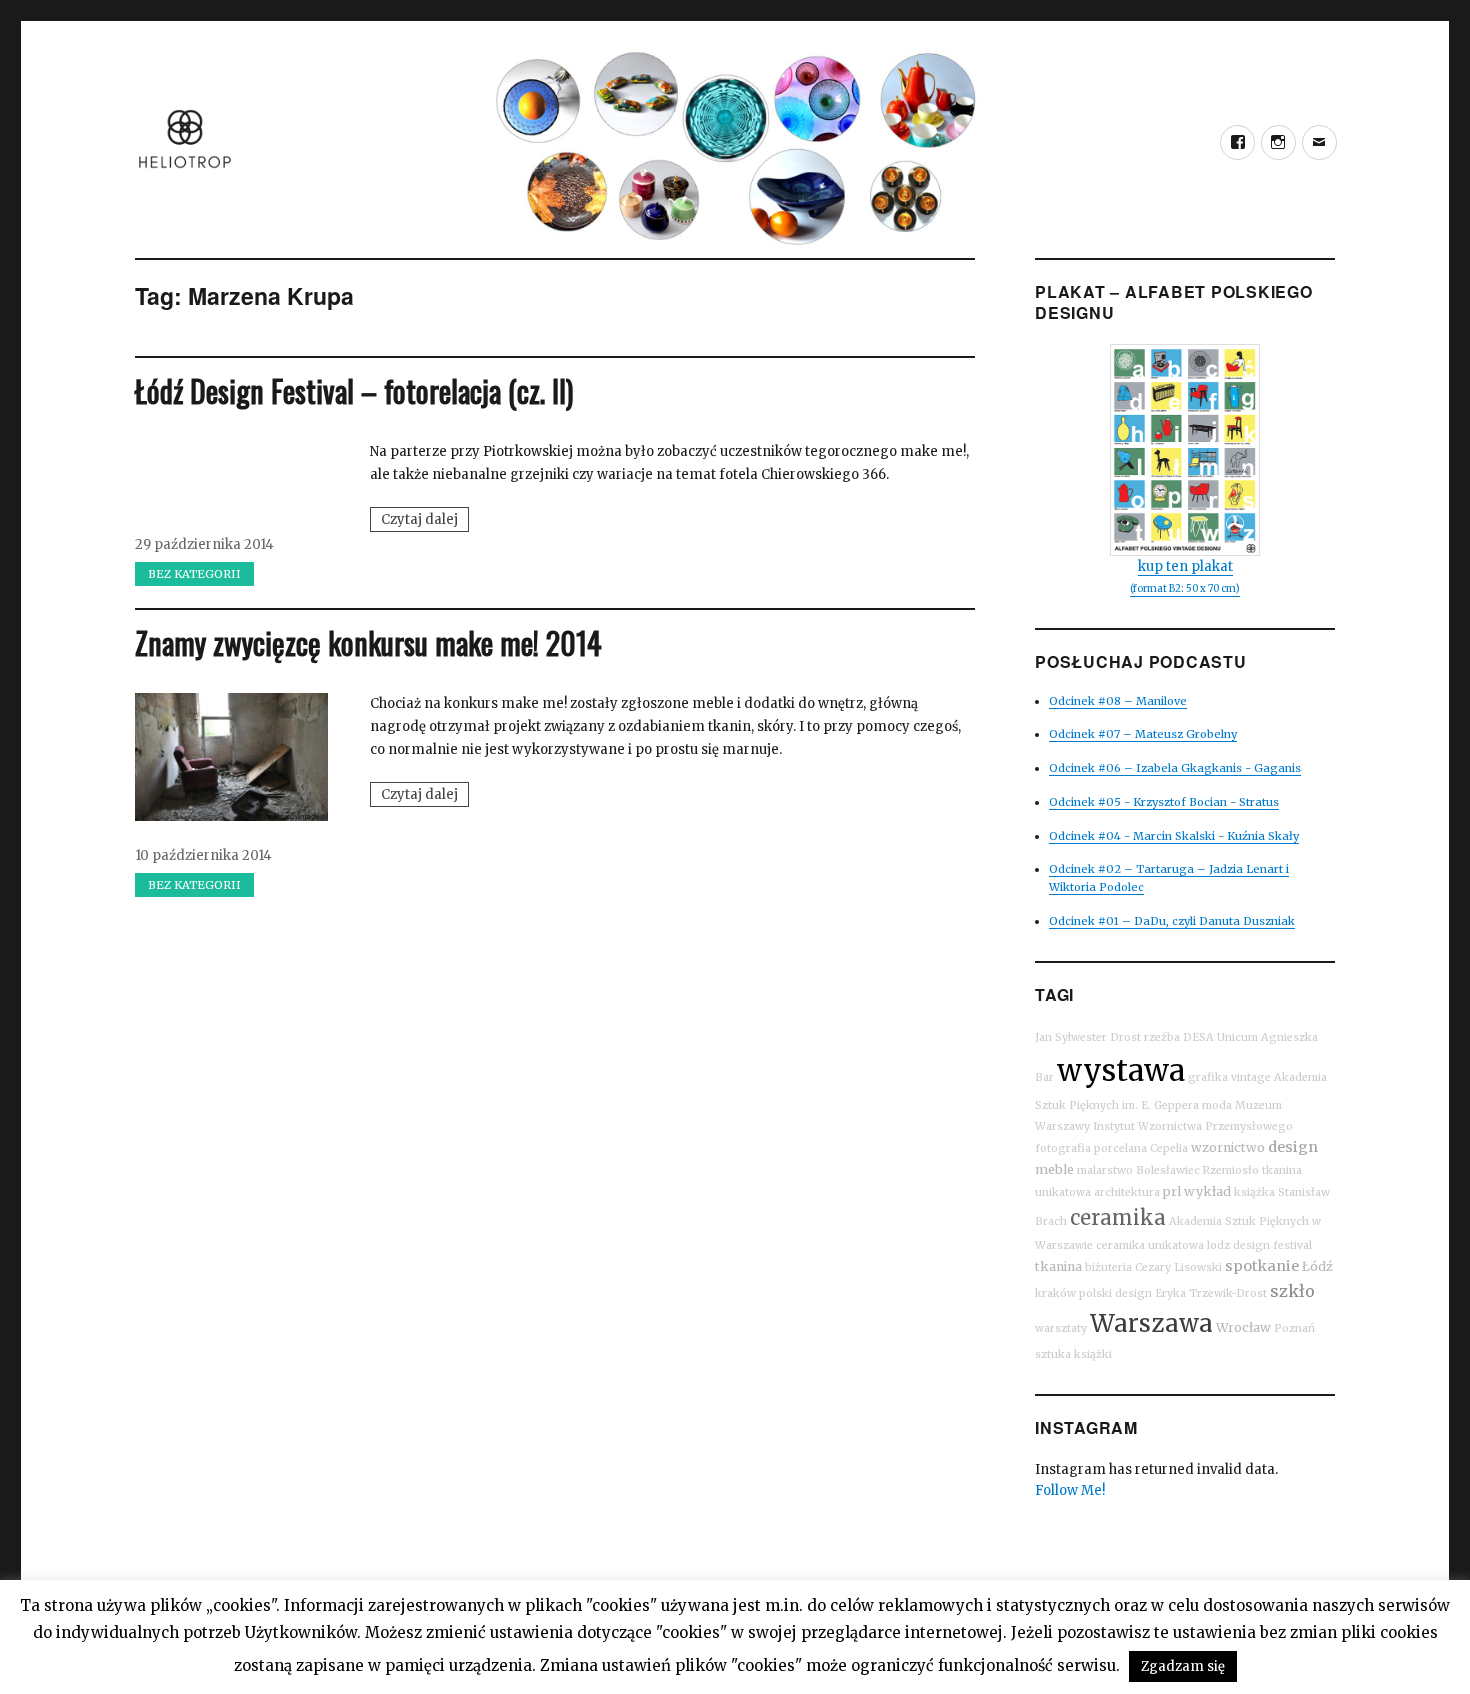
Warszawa (1151, 1323)
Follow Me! (1070, 1490)
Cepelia (1169, 1148)
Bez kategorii (194, 574)
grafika (1208, 1077)
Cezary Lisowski (1178, 1267)
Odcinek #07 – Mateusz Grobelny (1143, 734)
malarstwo (1105, 1170)
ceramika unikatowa (1150, 1245)
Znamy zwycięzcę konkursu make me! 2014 (368, 642)
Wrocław (1243, 1327)
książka (1254, 1192)
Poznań (1294, 1328)
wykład (1207, 1191)
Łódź (1317, 1266)
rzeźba (1162, 1037)
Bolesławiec (1168, 1170)
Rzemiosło (1231, 1170)
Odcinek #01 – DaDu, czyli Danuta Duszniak (1172, 921)
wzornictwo (1228, 1147)
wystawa (1121, 1070)
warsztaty (1061, 1328)
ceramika (1118, 1217)
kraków (1055, 1293)
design (1293, 1147)
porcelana (1120, 1148)
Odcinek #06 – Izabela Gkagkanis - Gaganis (1175, 768)
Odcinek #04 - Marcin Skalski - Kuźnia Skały (1174, 836)
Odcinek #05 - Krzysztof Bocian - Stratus (1164, 802)
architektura (1127, 1192)
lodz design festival (1259, 1245)
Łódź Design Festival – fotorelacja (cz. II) (354, 390)
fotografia (1063, 1148)
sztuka (1053, 1354)
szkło (1292, 1291)
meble (1054, 1169)
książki (1093, 1354)
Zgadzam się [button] (1183, 1666)
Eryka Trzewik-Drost (1211, 1293)
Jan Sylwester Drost (1088, 1037)
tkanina (1058, 1266)
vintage (1251, 1077)
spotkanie (1262, 1266)
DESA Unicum (1220, 1037)
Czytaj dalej (425, 521)
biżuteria (1108, 1267)
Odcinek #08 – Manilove (1118, 701)
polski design (1115, 1293)
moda (1217, 1105)
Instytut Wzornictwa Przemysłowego (1193, 1126)
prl (1172, 1191)
